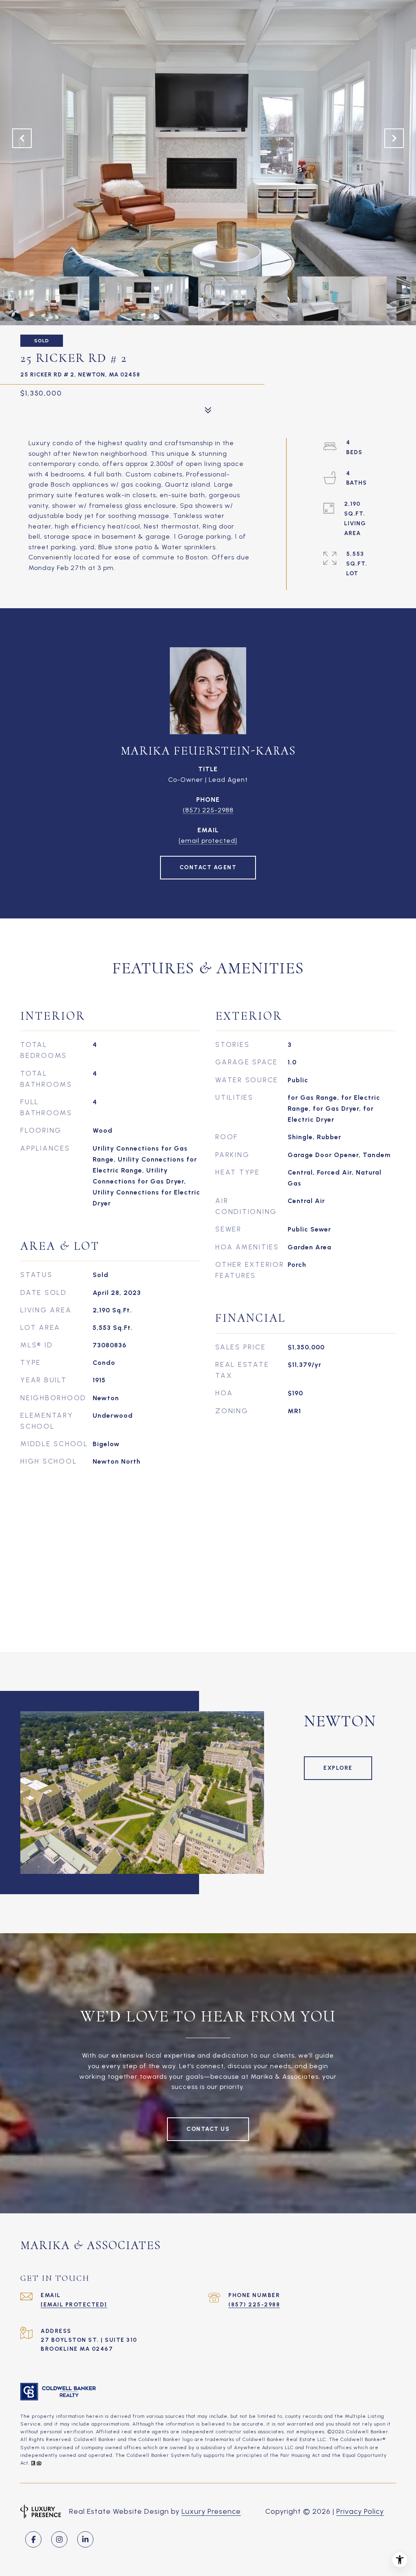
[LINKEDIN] (85, 2539)
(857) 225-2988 (208, 810)
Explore (338, 1768)
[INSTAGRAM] (59, 2539)
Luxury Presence (211, 2511)
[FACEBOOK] (33, 2539)
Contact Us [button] (208, 2129)
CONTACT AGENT (208, 867)
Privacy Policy (360, 2511)
